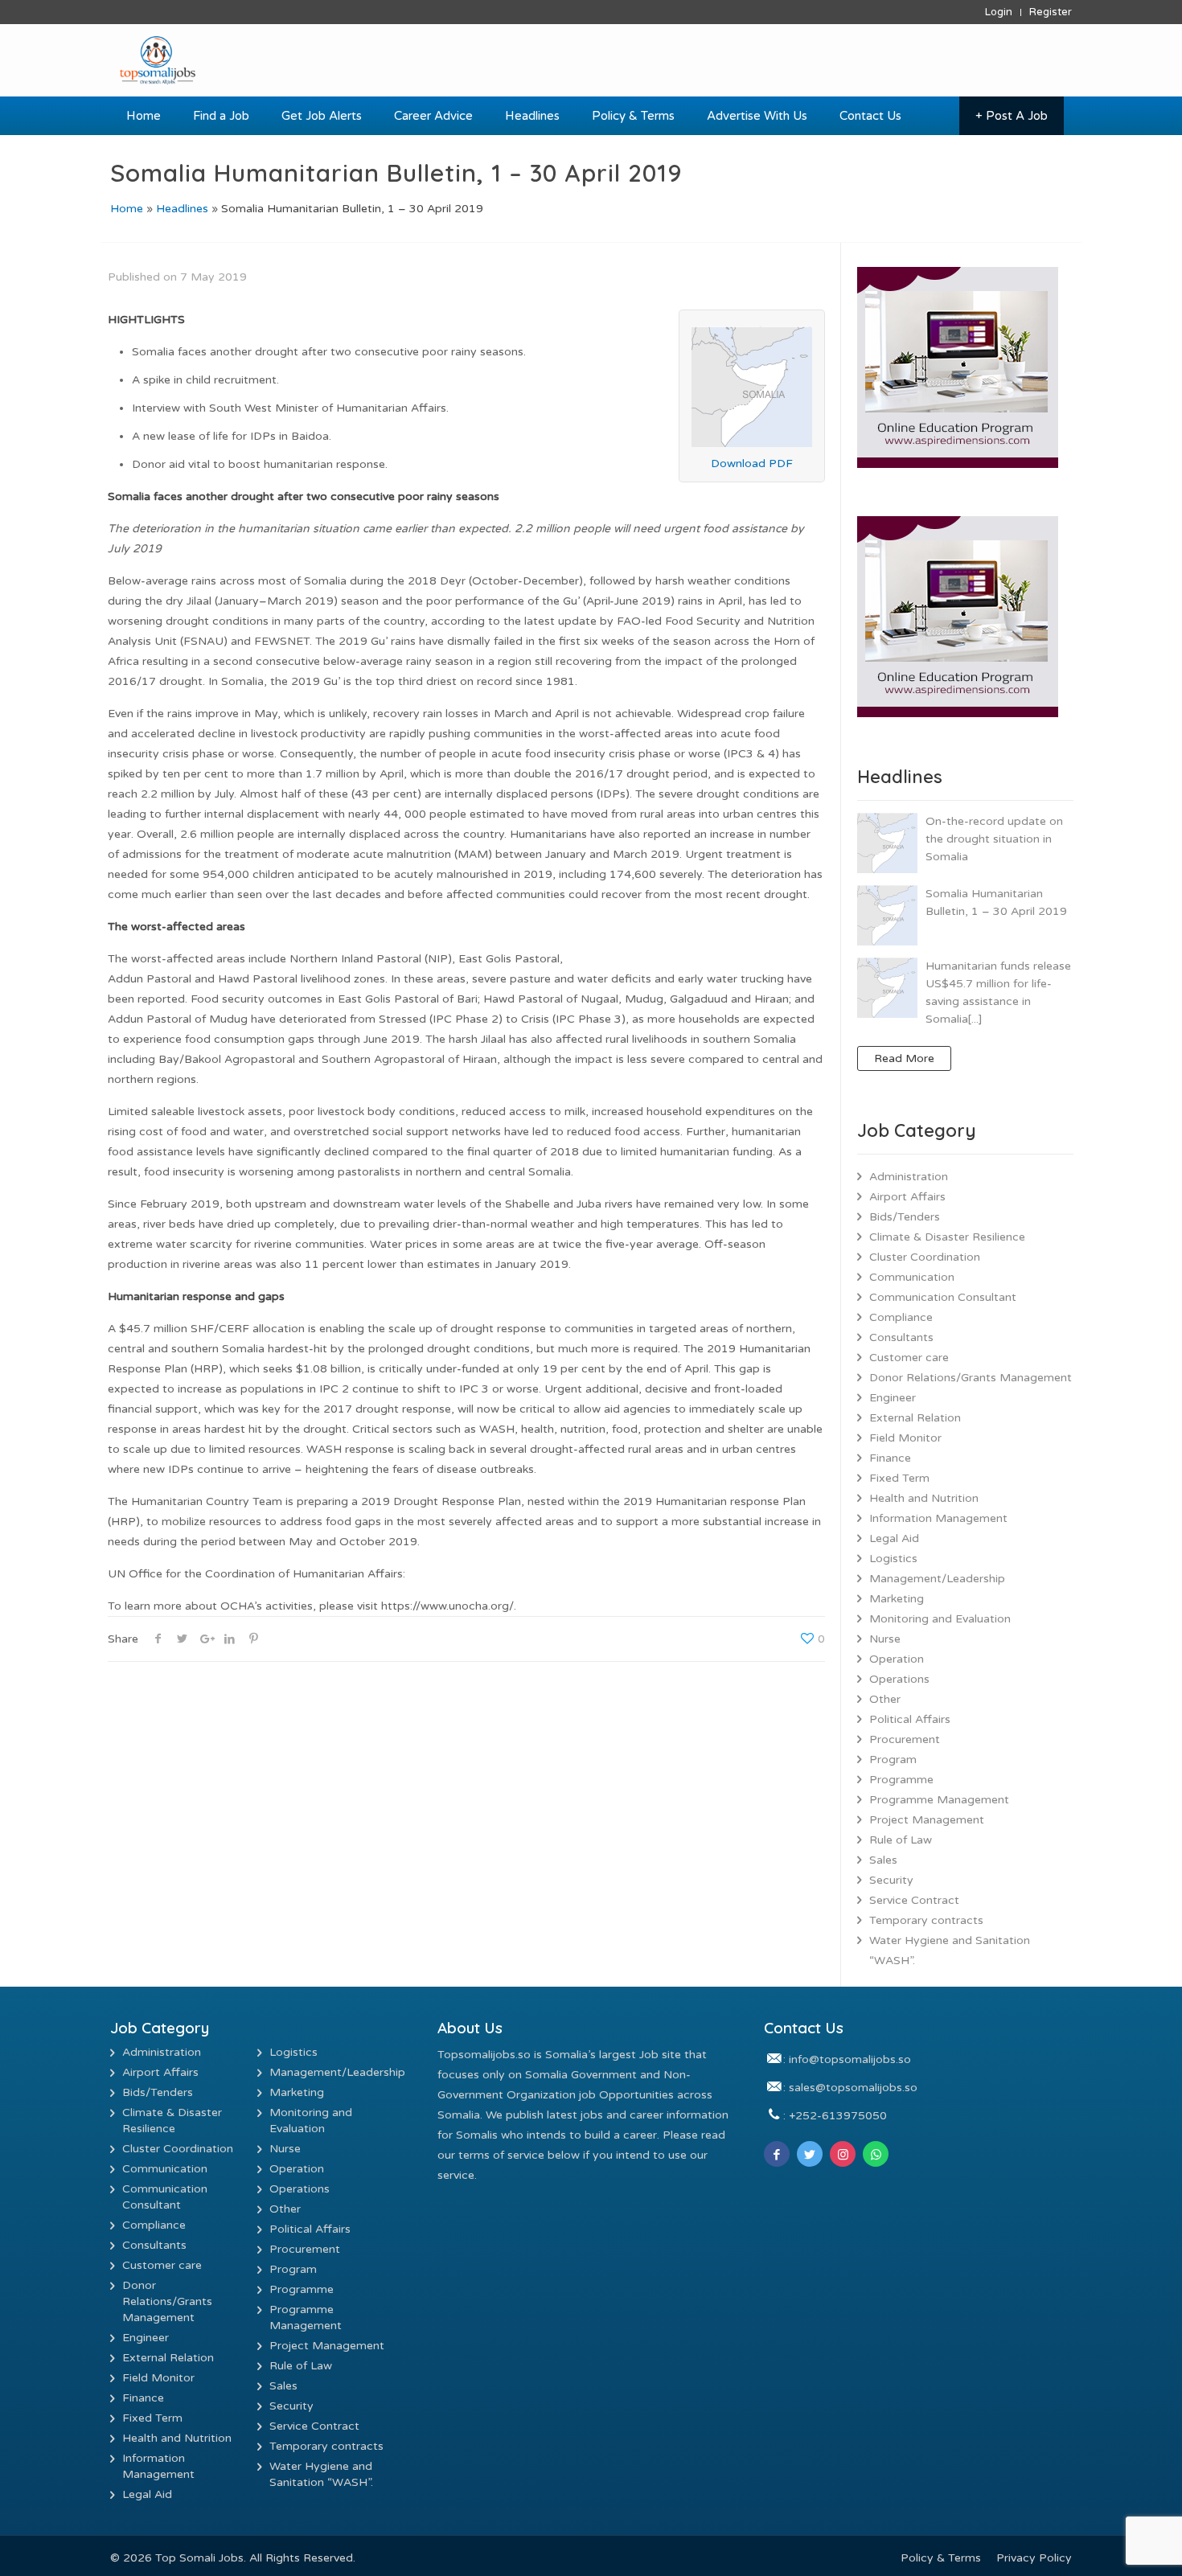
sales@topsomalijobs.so (853, 2088)
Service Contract (914, 1900)
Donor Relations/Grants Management (971, 1378)
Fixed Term (899, 1478)
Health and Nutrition (924, 1498)
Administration (909, 1177)
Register (1051, 12)
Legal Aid (894, 1538)
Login (999, 12)
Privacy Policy (1034, 2558)
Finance (890, 1458)
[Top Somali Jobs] (230, 60)
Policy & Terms (941, 2558)
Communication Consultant (943, 1297)
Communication (912, 1277)
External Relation (915, 1418)
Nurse (885, 1639)
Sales (883, 1860)
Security (891, 1880)
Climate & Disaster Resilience (947, 1237)
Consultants (901, 1337)
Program (893, 1760)
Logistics (893, 1559)
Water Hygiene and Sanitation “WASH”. (950, 1950)
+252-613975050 (838, 2116)
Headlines (182, 209)
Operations (899, 1679)
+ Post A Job (1012, 116)
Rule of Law (901, 1840)
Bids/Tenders (905, 1217)
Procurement (905, 1739)
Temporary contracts (926, 1920)
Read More (904, 1058)
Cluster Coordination (925, 1257)
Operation (897, 1659)
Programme (901, 1780)
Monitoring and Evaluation (940, 1619)
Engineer (893, 1398)
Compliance (901, 1317)
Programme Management (939, 1800)
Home (127, 209)
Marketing (897, 1599)
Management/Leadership (937, 1579)
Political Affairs (910, 1719)
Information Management (938, 1518)
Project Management (927, 1820)
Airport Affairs (907, 1197)
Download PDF (752, 464)
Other (885, 1699)
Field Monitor (905, 1438)
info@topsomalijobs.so (850, 2059)
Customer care (909, 1358)
